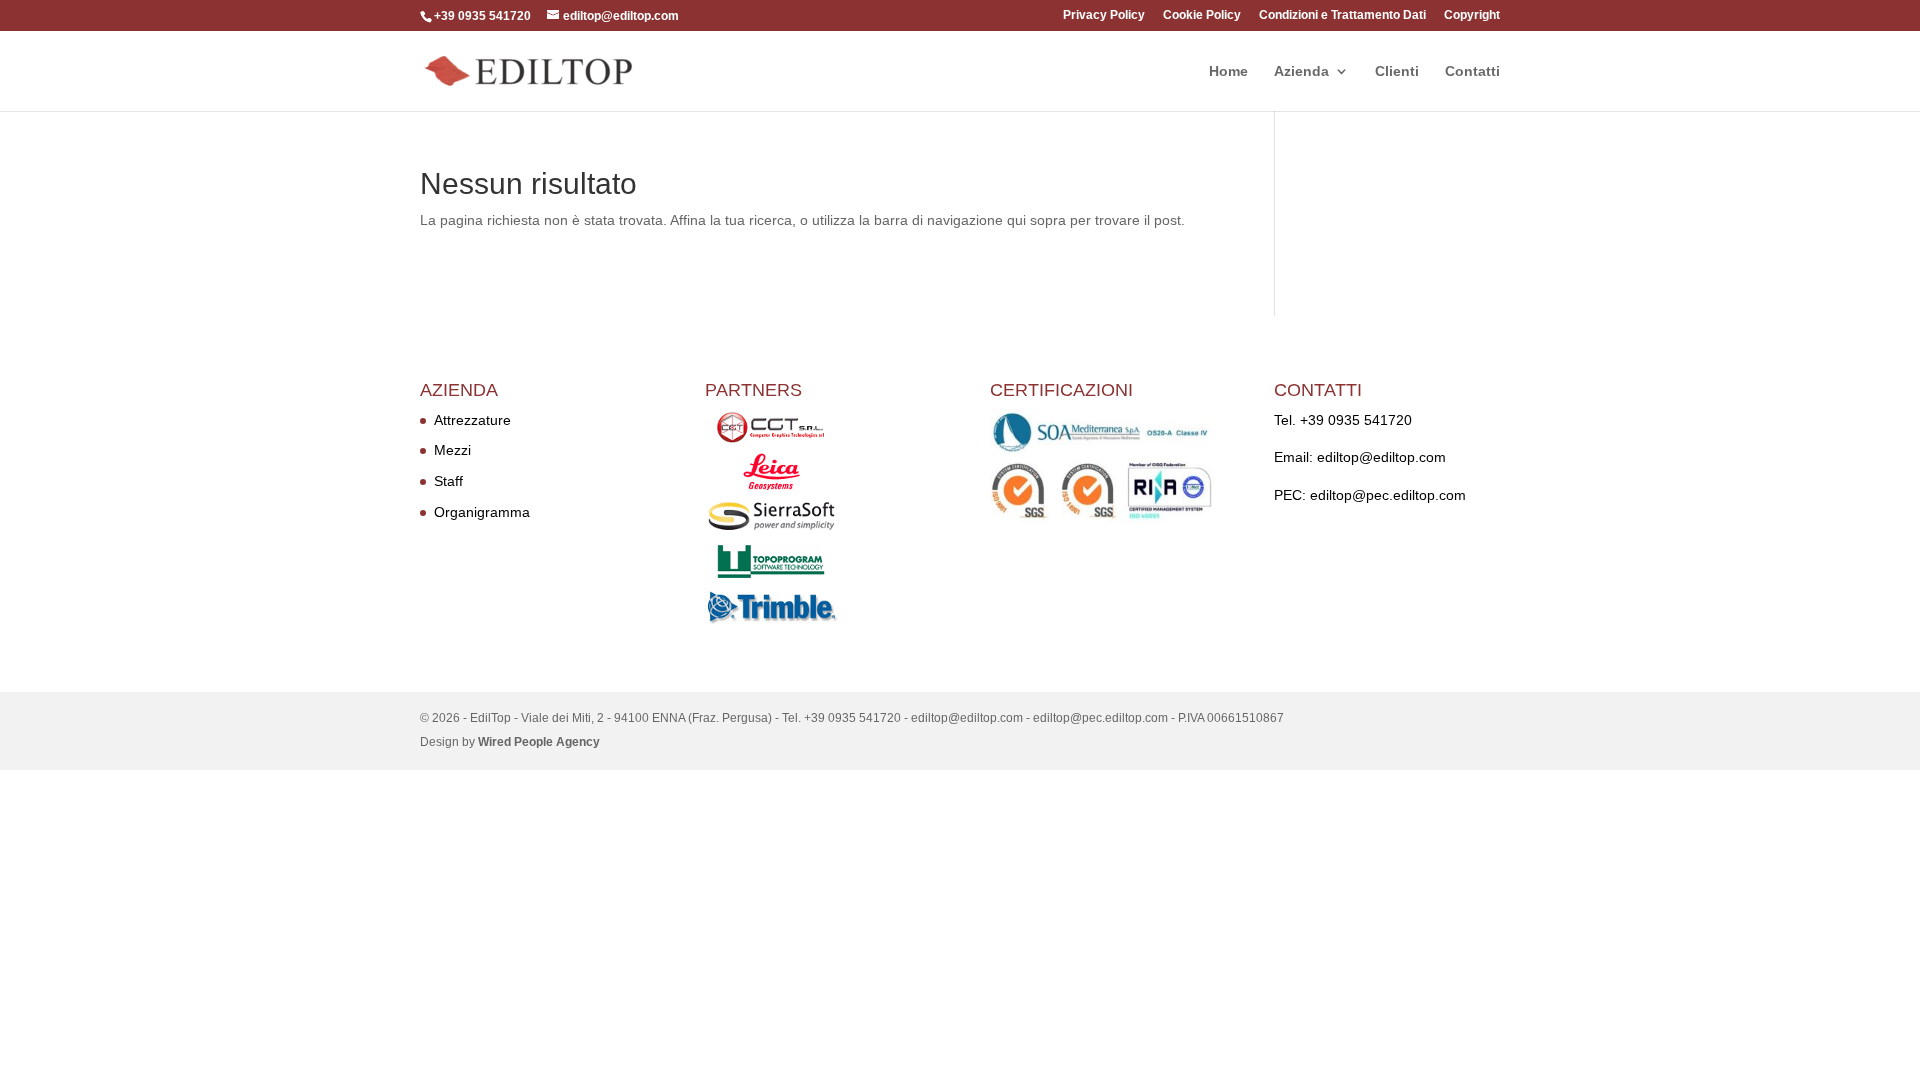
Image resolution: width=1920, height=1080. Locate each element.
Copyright (1472, 15)
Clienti (1397, 71)
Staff (448, 481)
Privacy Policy (1104, 15)
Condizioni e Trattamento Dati (1342, 15)
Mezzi (452, 450)
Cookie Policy (1202, 15)
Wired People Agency (539, 742)
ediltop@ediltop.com (1381, 457)
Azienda (1301, 71)
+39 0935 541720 (1356, 420)
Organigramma (482, 512)
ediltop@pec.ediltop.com (1388, 495)
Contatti (1472, 71)
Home (1228, 71)
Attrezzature (472, 420)
